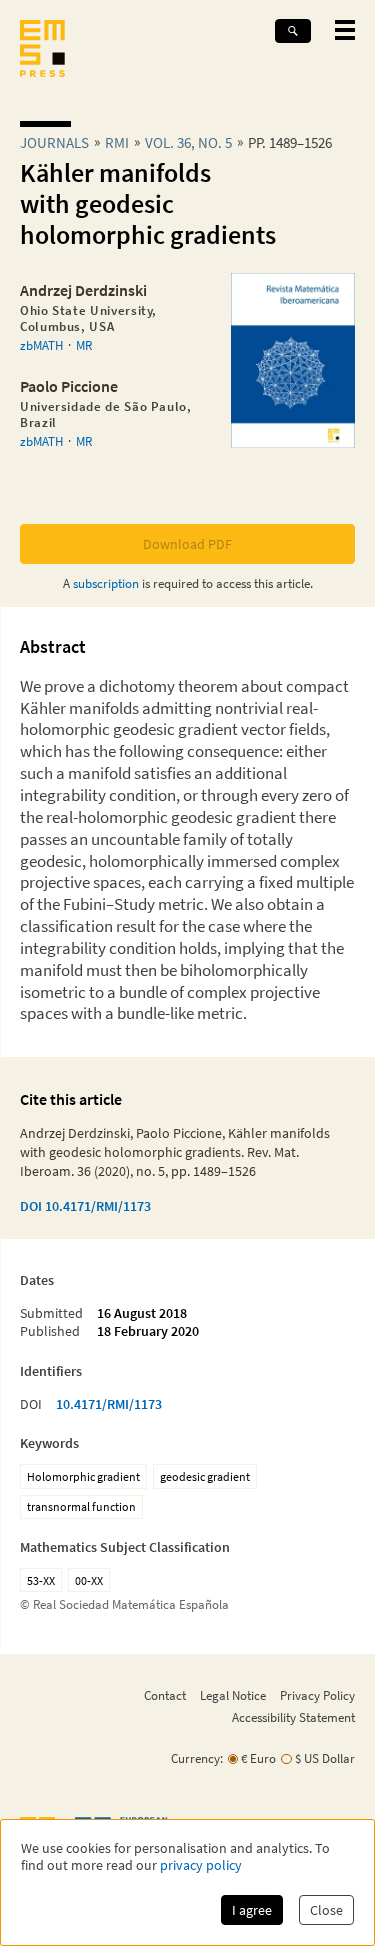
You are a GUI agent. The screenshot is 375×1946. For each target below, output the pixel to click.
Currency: (197, 1758)
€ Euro (258, 1758)
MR (84, 345)
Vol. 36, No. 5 (188, 142)
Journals (54, 142)
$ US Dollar (325, 1758)
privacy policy (201, 1865)
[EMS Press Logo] (42, 50)
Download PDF (187, 544)
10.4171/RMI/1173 (109, 1404)
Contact (165, 1695)
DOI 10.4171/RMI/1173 (85, 1206)
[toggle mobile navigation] (345, 30)
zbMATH (41, 345)
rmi (117, 142)
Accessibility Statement (293, 1717)
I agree (252, 1910)
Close (326, 1910)
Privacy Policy (317, 1695)
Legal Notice (233, 1695)
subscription (106, 583)
